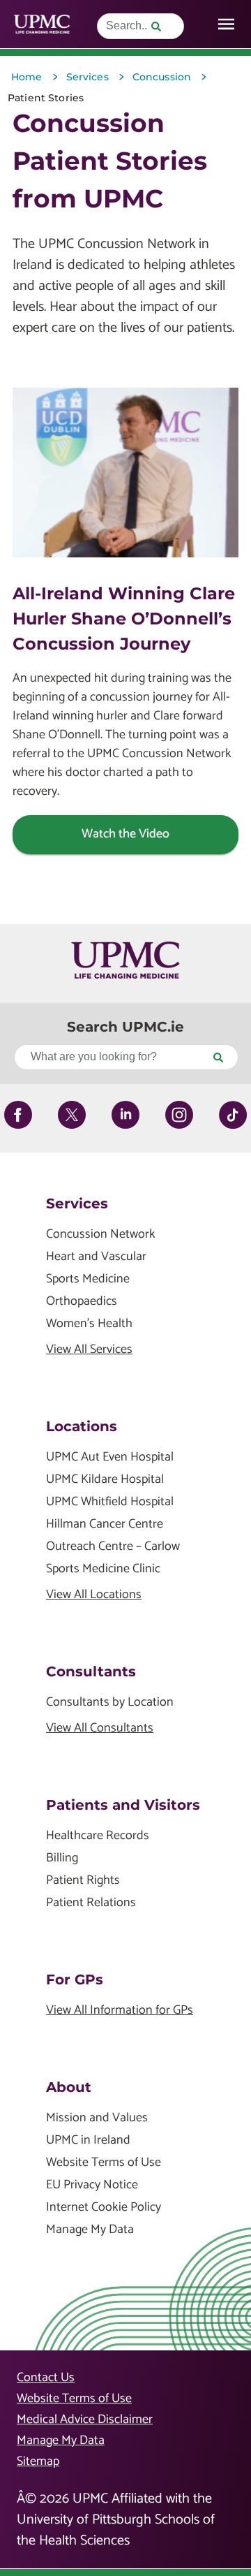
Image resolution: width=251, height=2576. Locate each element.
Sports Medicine (88, 1279)
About (69, 2087)
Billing (62, 1858)
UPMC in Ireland (88, 2140)
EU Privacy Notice (92, 2185)
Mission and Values (97, 2118)
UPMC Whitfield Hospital (110, 1502)
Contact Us (46, 2378)
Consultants (91, 1671)
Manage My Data (90, 2230)
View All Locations (94, 1595)
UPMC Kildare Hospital (105, 1480)
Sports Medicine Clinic (103, 1569)
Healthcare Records (98, 1836)
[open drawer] (226, 24)
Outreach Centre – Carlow (113, 1547)
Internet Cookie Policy (104, 2208)
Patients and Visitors (123, 1805)
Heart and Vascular (96, 1257)
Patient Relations (91, 1903)
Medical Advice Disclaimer (85, 2420)
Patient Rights (83, 1881)
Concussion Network (101, 1235)
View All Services (89, 1350)
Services (77, 1203)
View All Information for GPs (120, 2011)
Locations (82, 1426)
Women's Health (89, 1324)
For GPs (75, 1979)
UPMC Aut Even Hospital (110, 1457)
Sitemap (38, 2461)
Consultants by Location (110, 1703)
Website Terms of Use (104, 2163)
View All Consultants (100, 1728)
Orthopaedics (82, 1302)
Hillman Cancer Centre (105, 1524)
